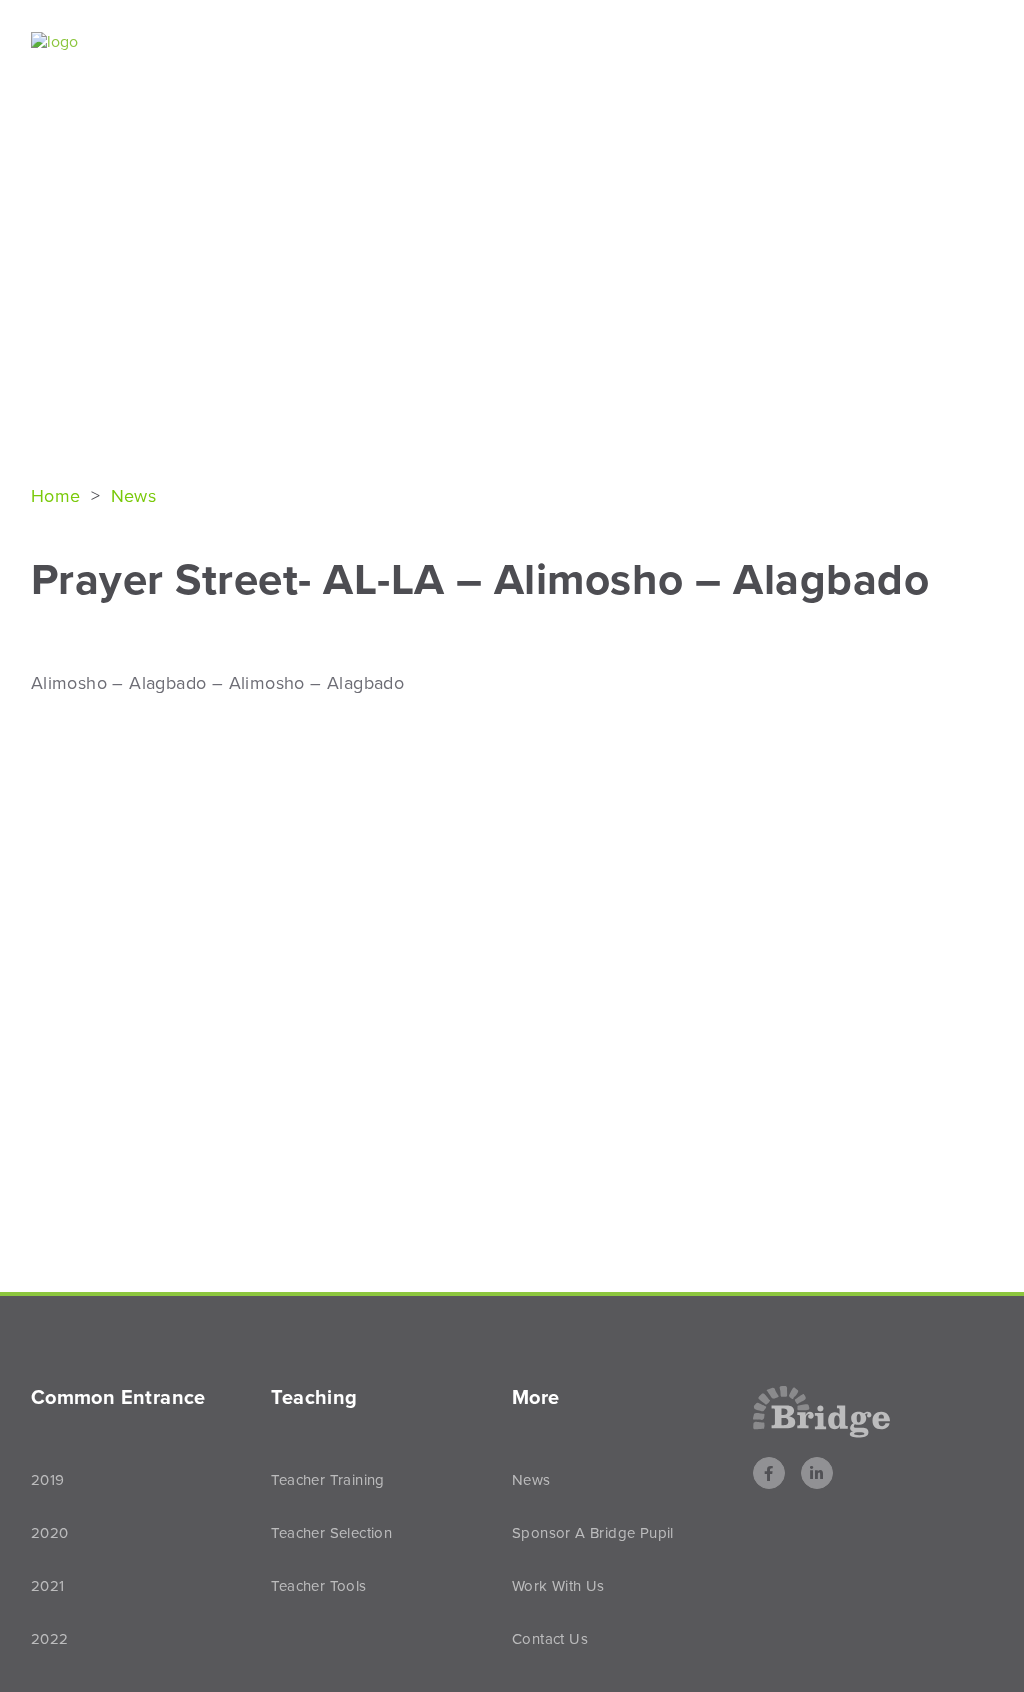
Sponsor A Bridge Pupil (593, 1533)
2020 (50, 1533)
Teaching (815, 43)
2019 (48, 1480)
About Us (268, 43)
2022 (50, 1639)
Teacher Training (327, 1480)
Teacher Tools (318, 1586)
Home (58, 496)
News (930, 43)
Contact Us (550, 1639)
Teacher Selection (331, 1533)
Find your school (658, 43)
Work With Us (558, 1586)
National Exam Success (449, 43)
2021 (48, 1586)
